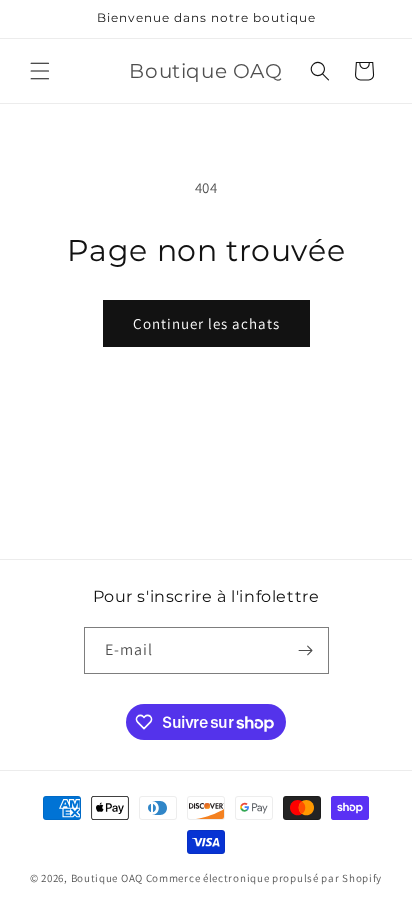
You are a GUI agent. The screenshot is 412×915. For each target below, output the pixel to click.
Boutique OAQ (107, 878)
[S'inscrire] (306, 650)
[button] (40, 71)
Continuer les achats (206, 323)
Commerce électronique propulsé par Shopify (264, 878)
